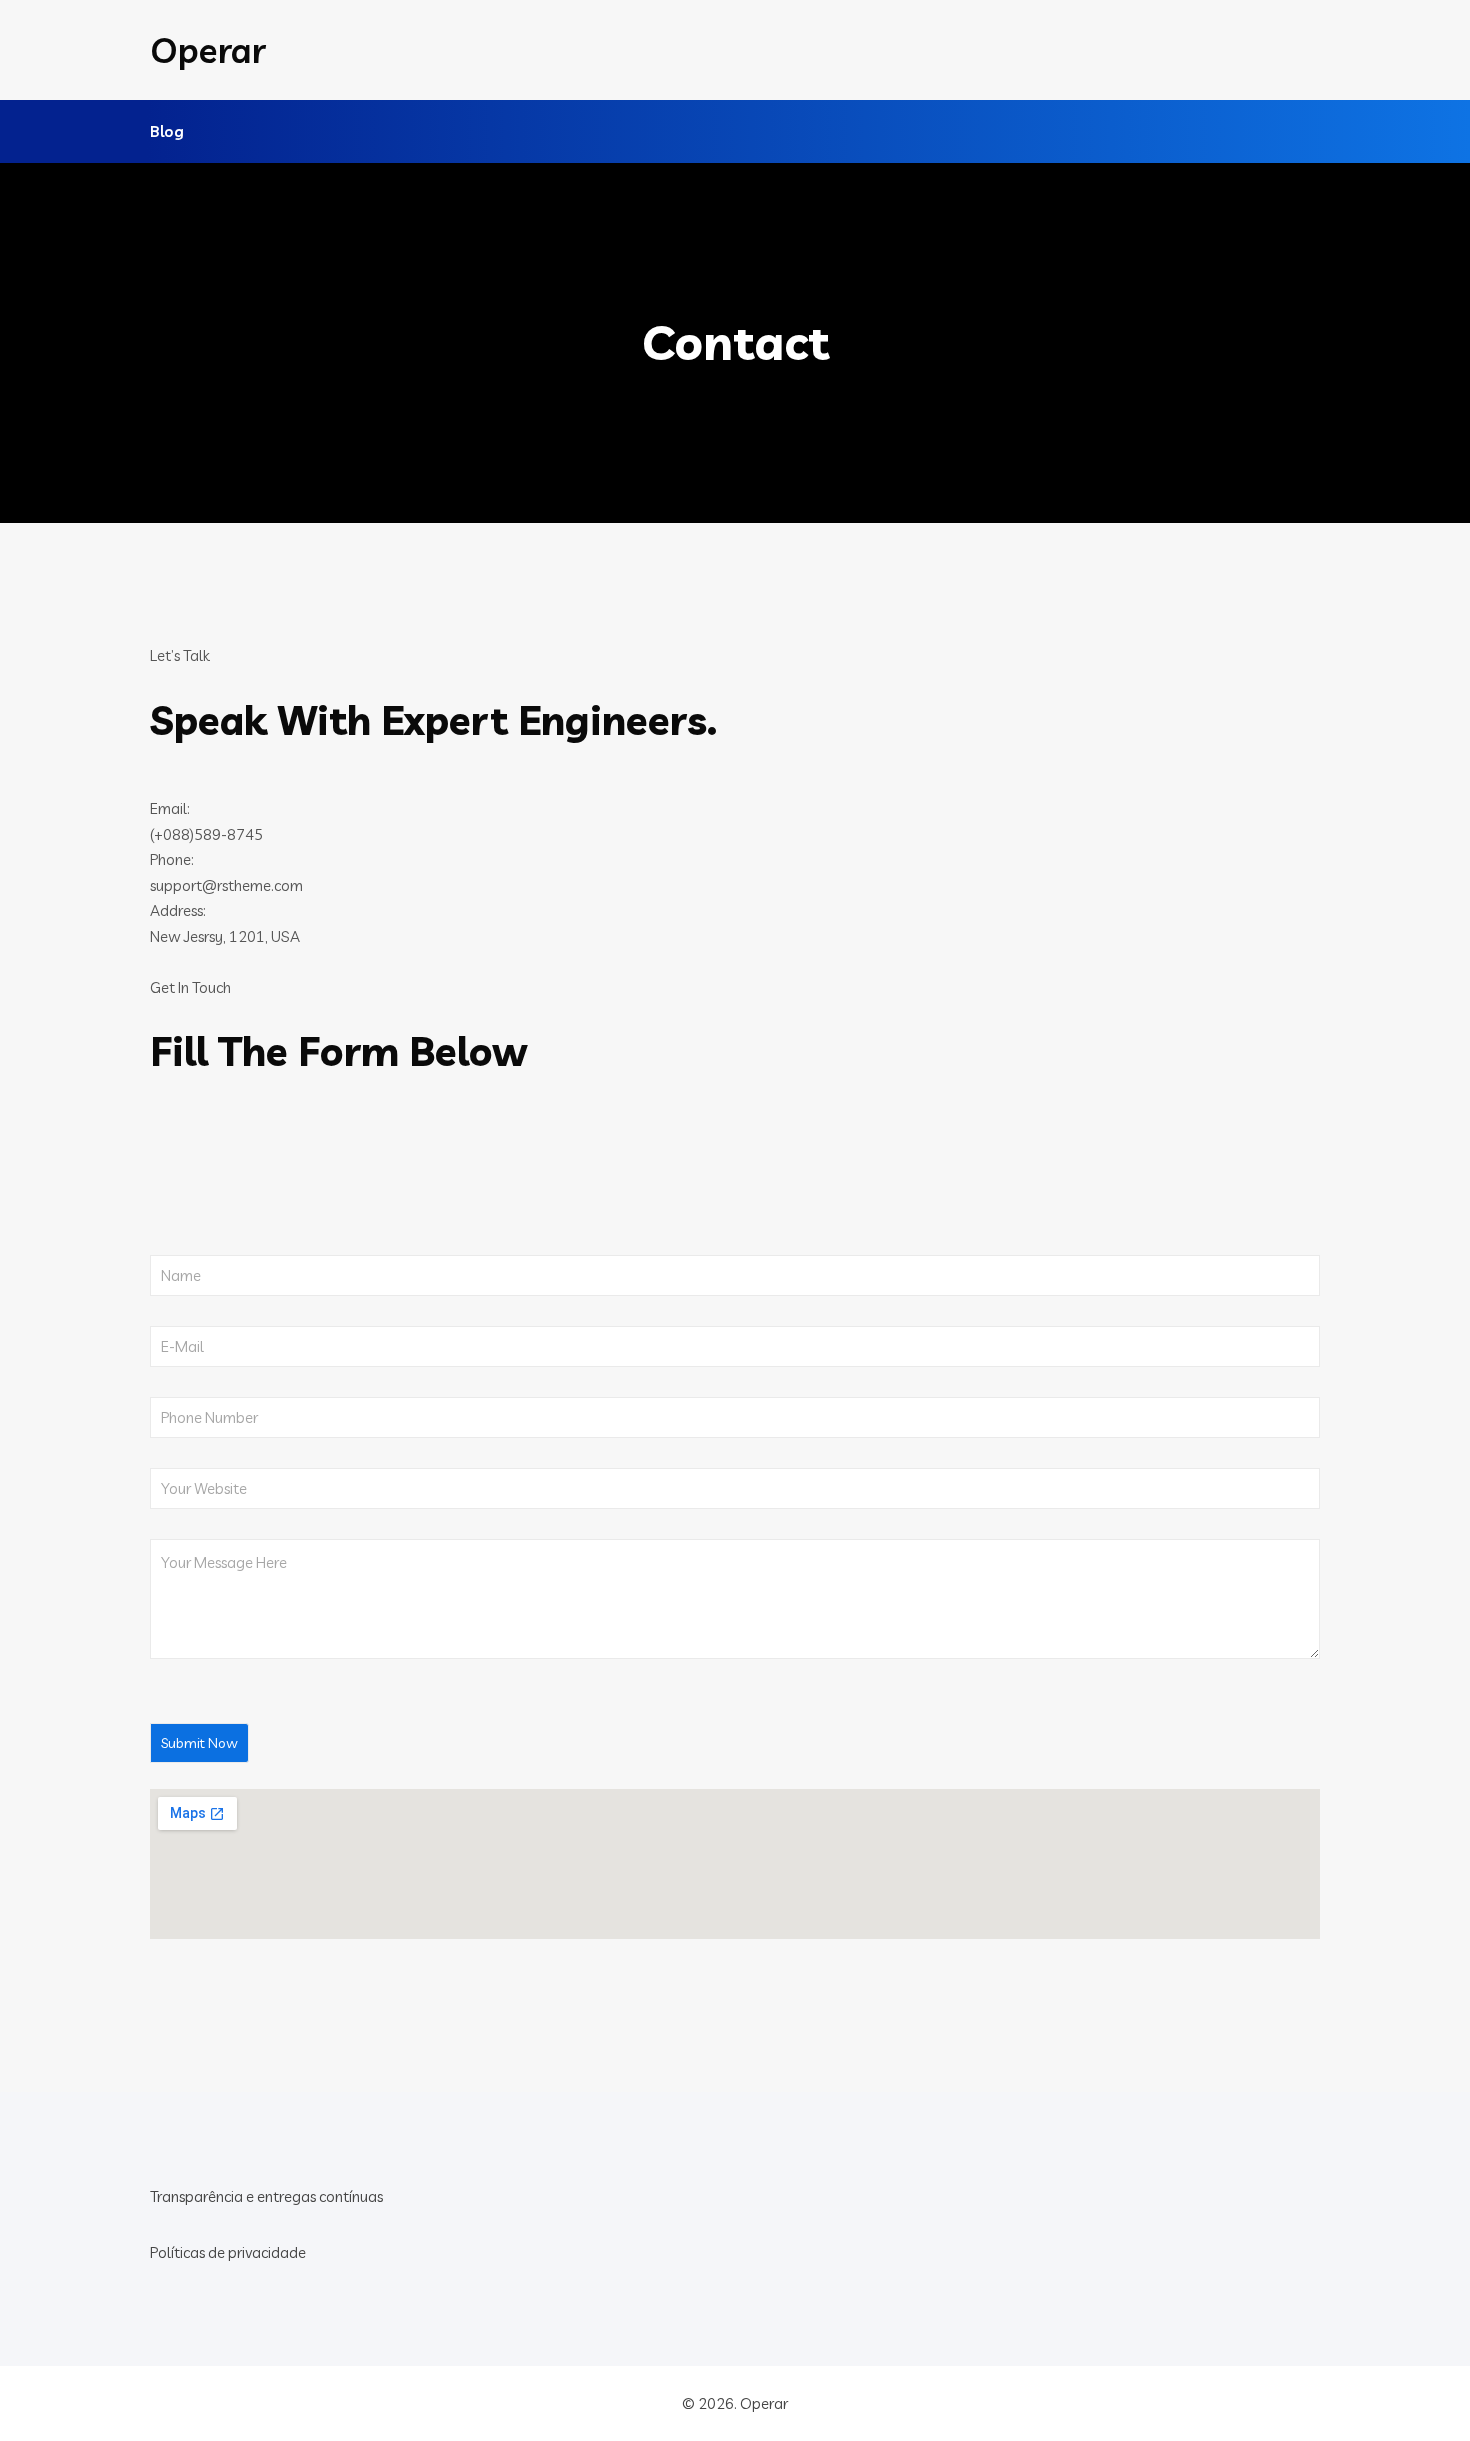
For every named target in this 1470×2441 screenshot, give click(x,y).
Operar (208, 50)
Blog (167, 131)
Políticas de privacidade (228, 2252)
